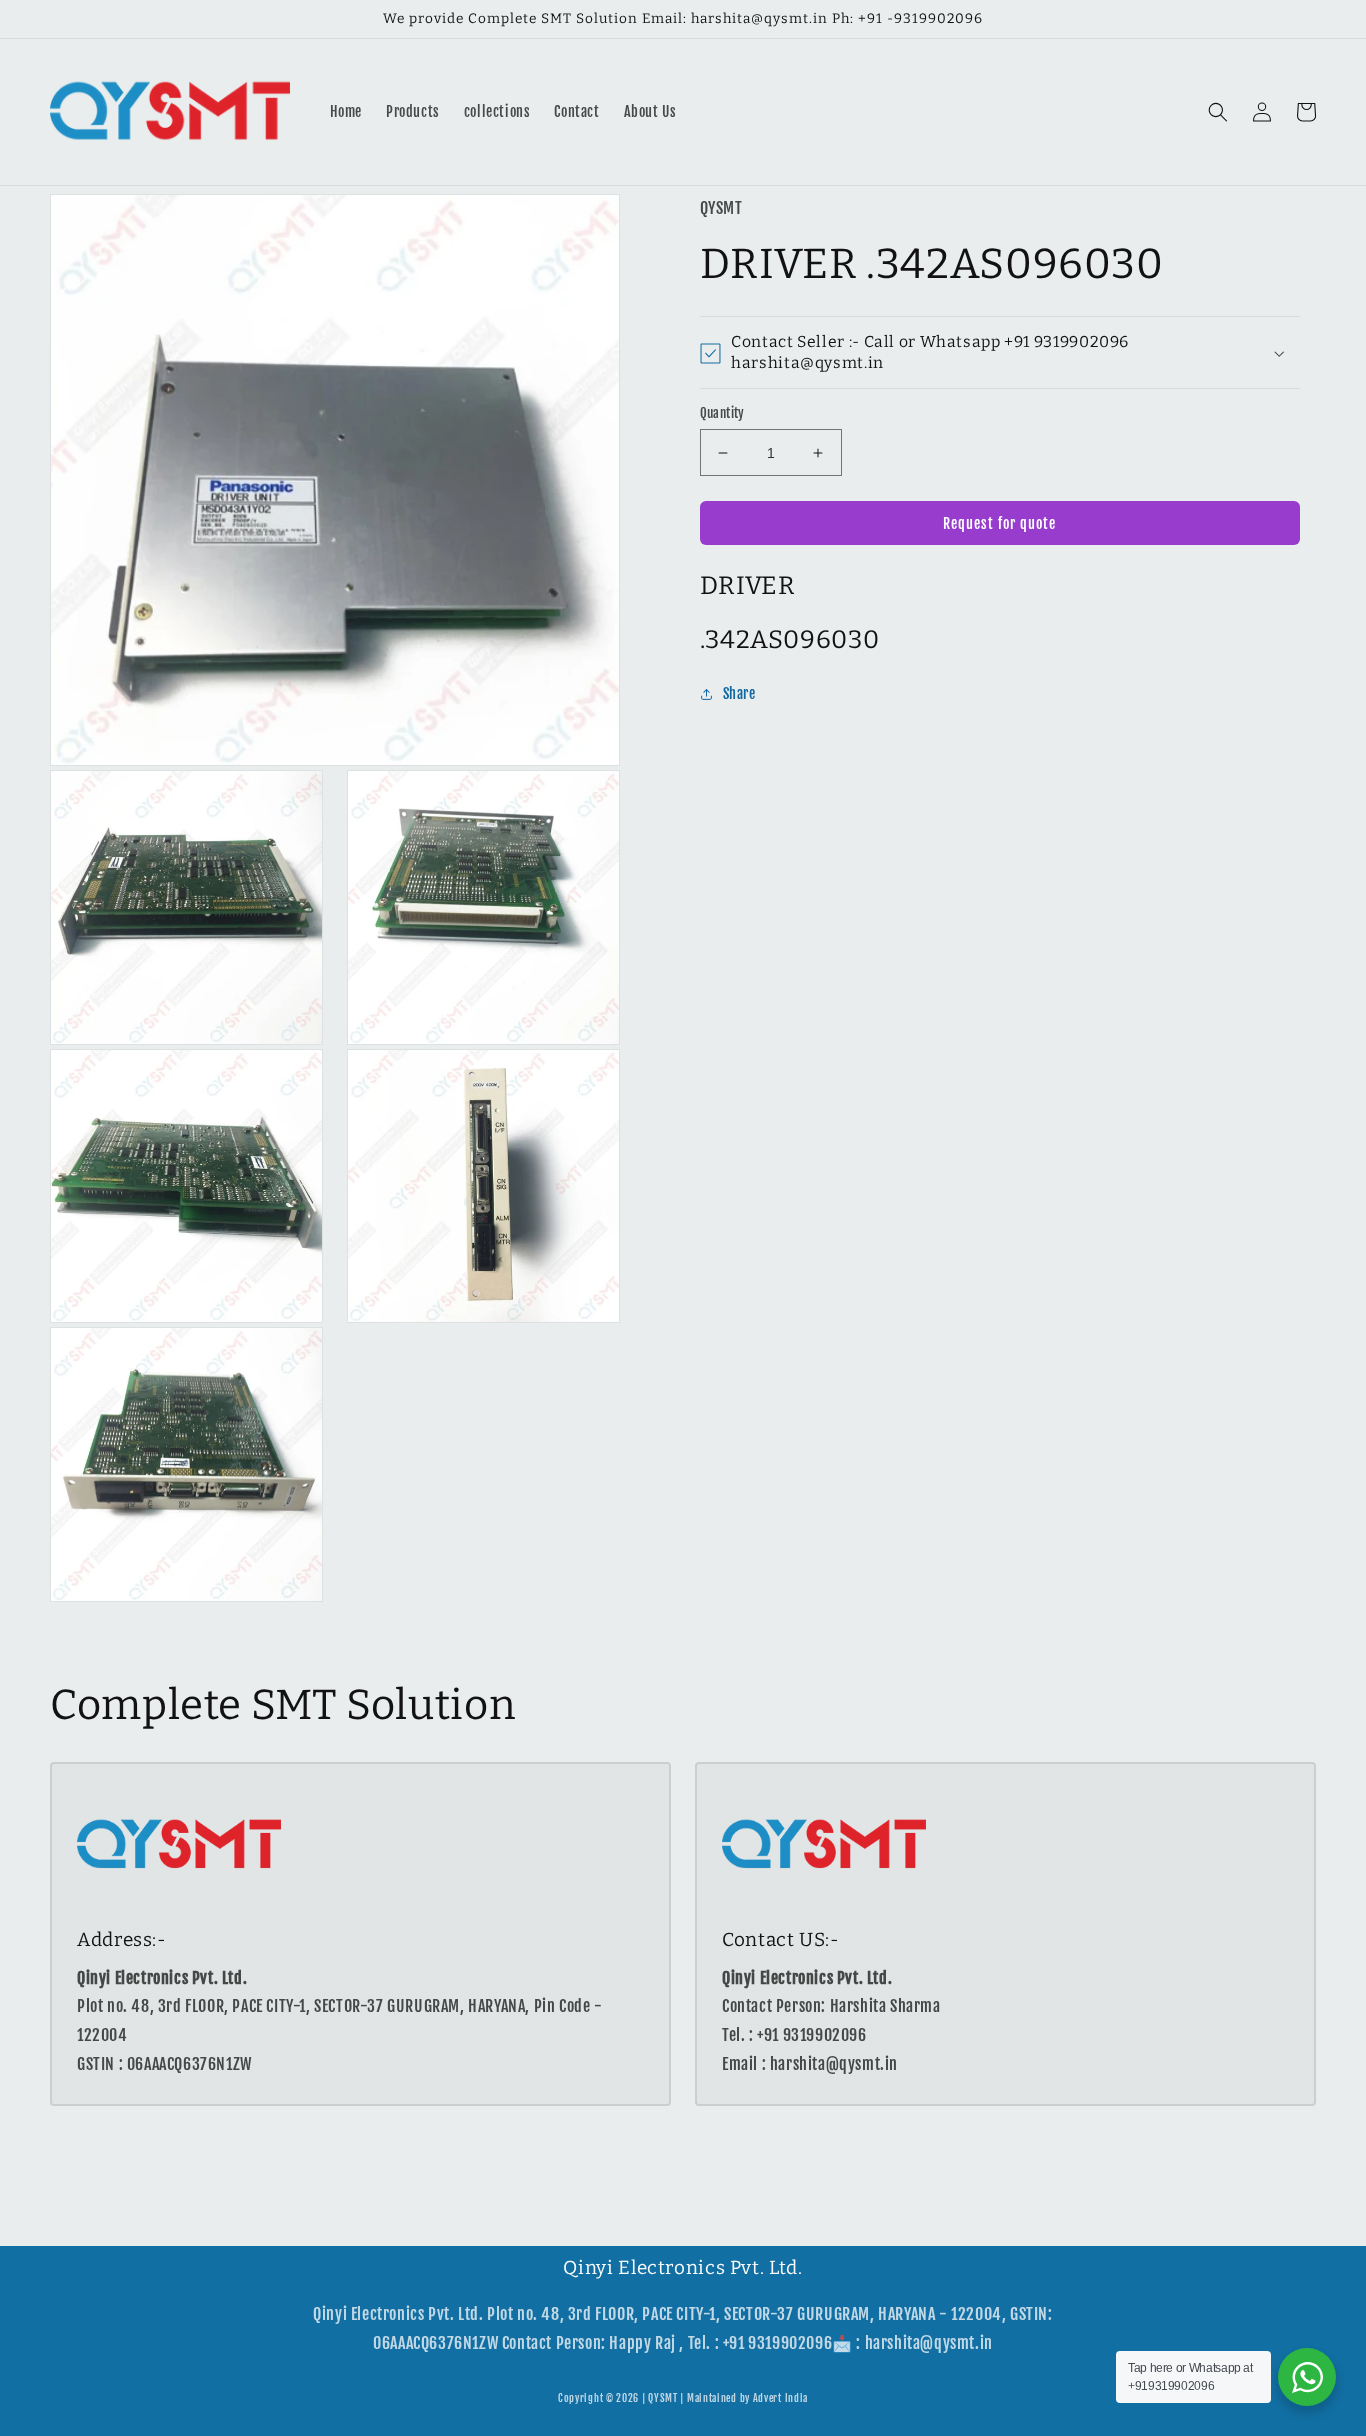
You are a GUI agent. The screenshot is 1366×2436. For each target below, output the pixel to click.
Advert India (780, 2398)
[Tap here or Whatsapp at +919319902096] (1307, 2377)
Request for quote (999, 523)
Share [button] (739, 694)
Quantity (722, 413)
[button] (1218, 112)
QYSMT (663, 2398)
